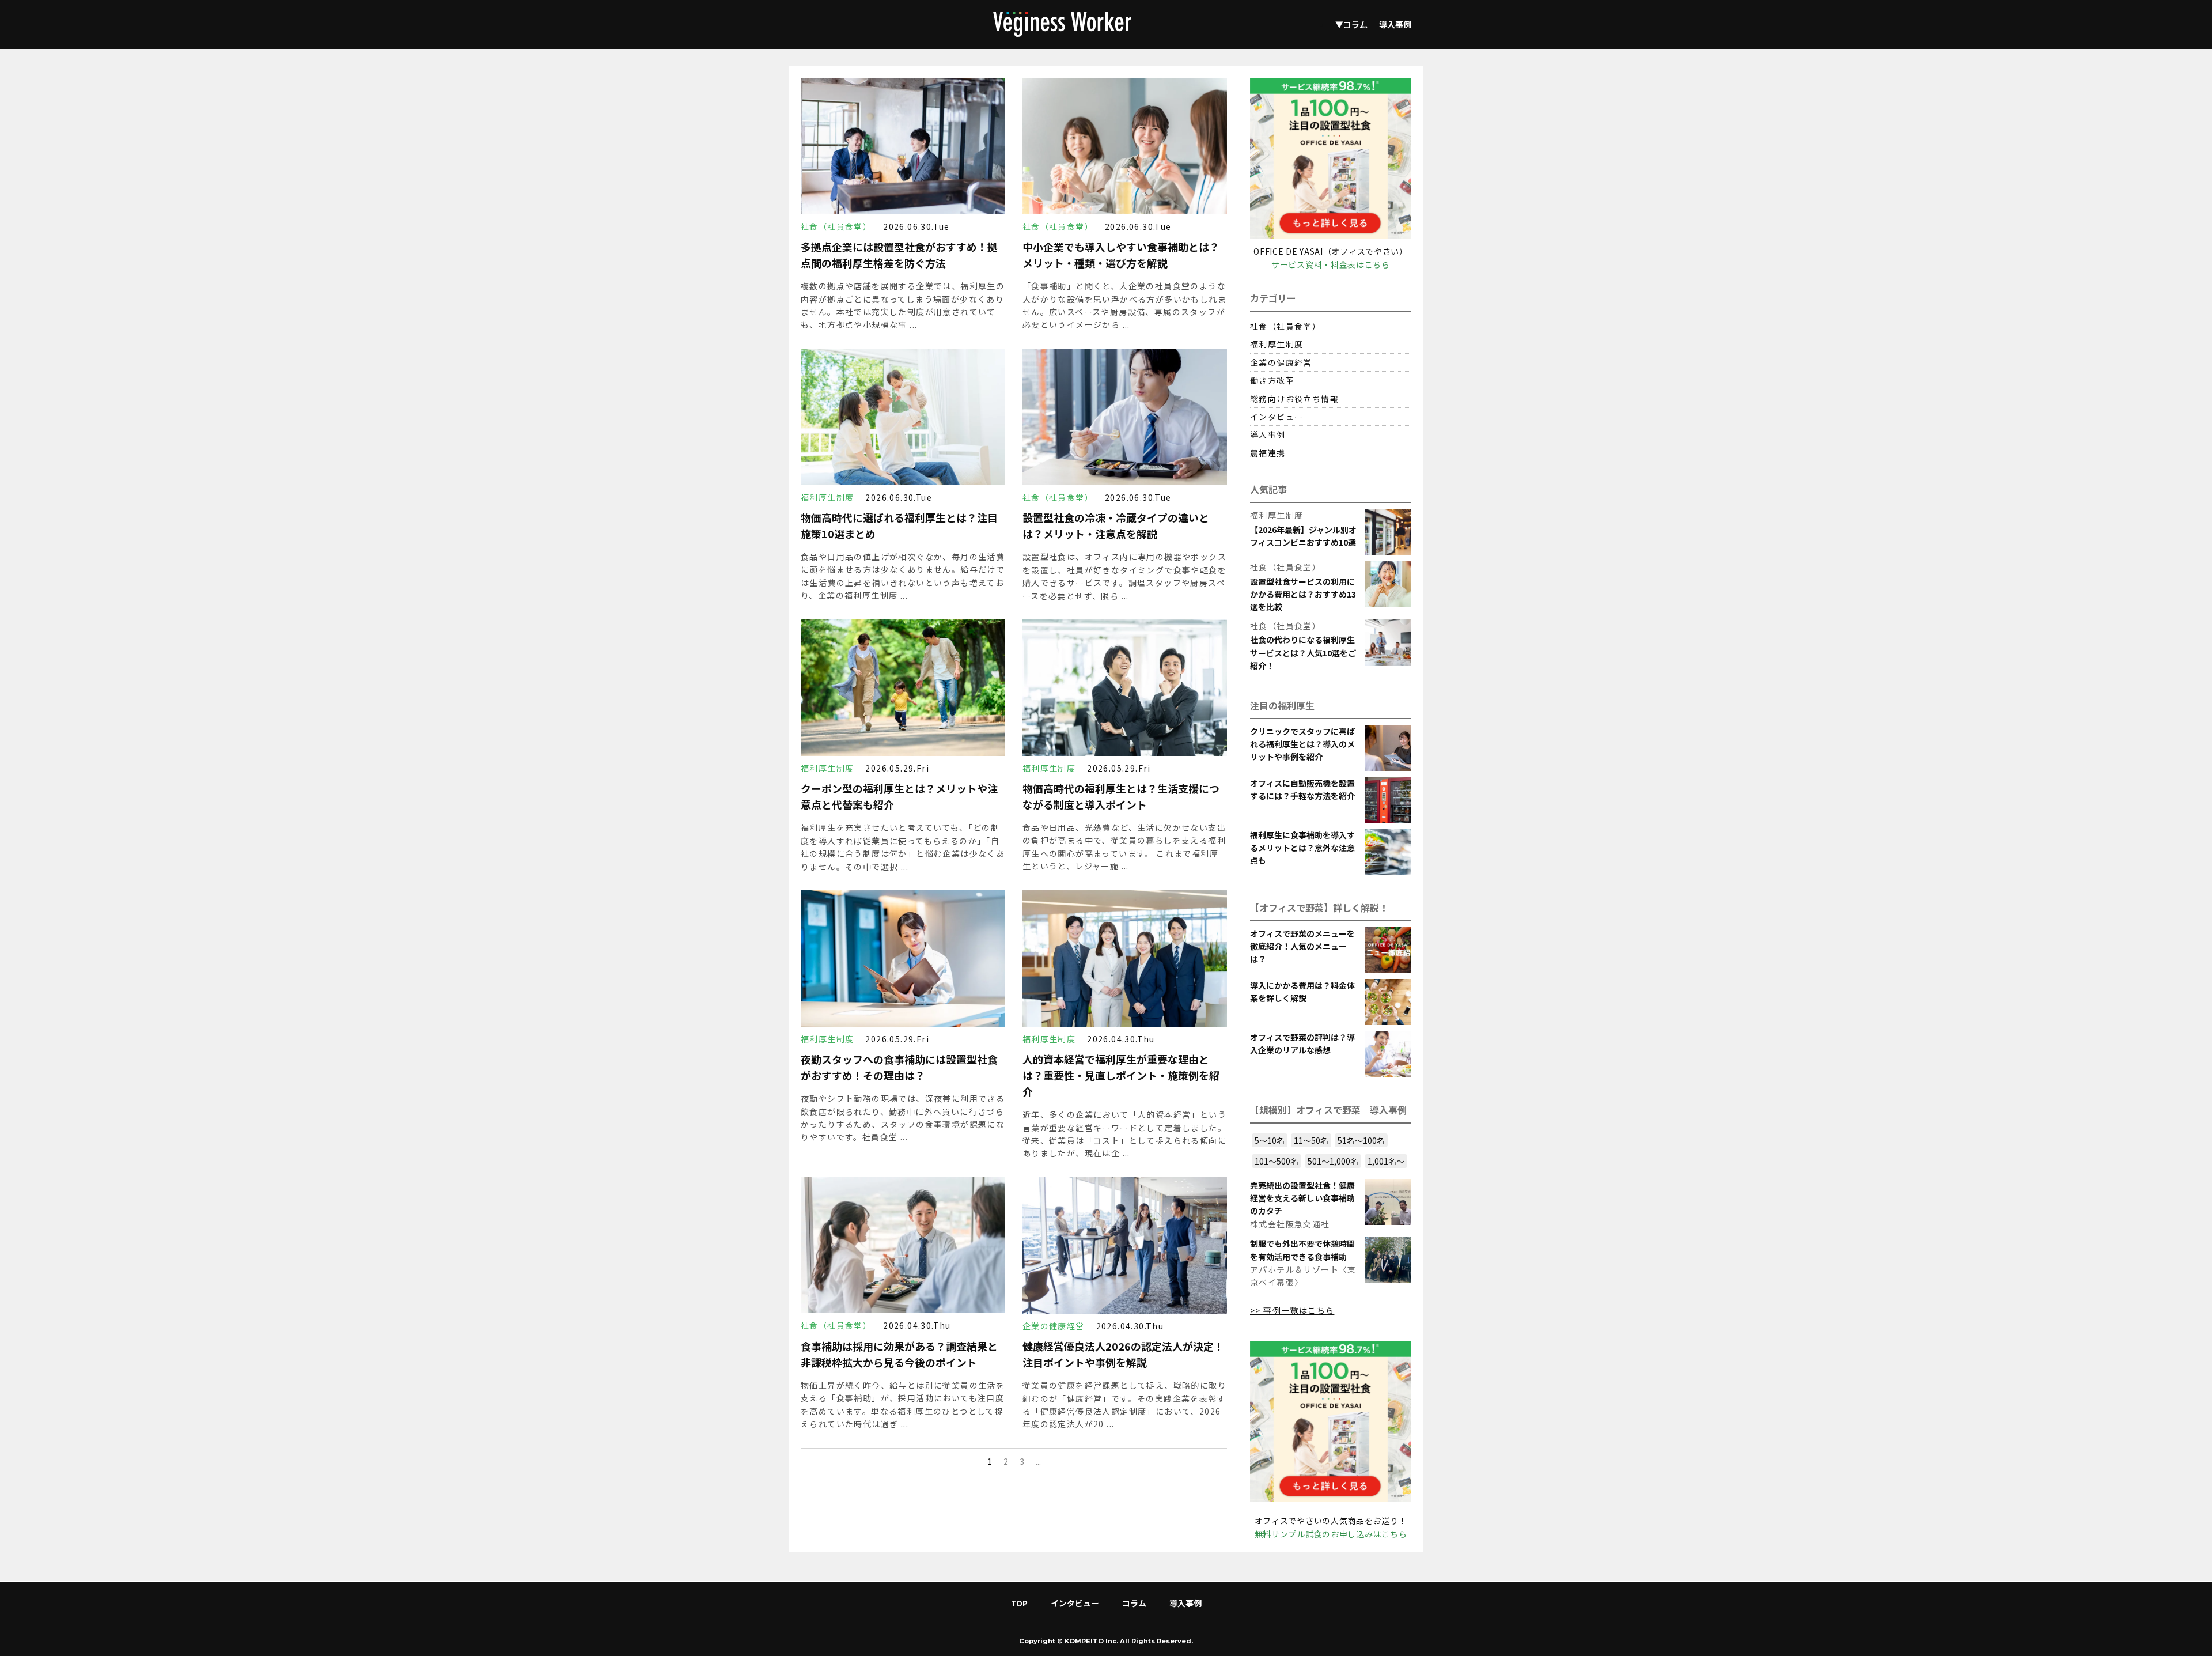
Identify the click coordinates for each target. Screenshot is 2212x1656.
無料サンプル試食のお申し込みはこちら (1331, 1534)
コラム (1134, 1603)
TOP (1019, 1603)
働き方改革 (1272, 380)
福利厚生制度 (1277, 344)
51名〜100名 (1361, 1140)
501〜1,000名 (1333, 1161)
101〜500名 (1277, 1161)
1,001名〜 (1386, 1161)
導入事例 (1395, 24)
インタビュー (1277, 417)
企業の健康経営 (1281, 362)
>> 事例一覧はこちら (1292, 1310)
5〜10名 (1270, 1140)
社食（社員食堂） (1285, 326)
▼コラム (1351, 24)
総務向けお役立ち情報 (1294, 399)
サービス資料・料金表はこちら (1331, 264)
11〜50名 (1311, 1140)
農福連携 (1268, 453)
